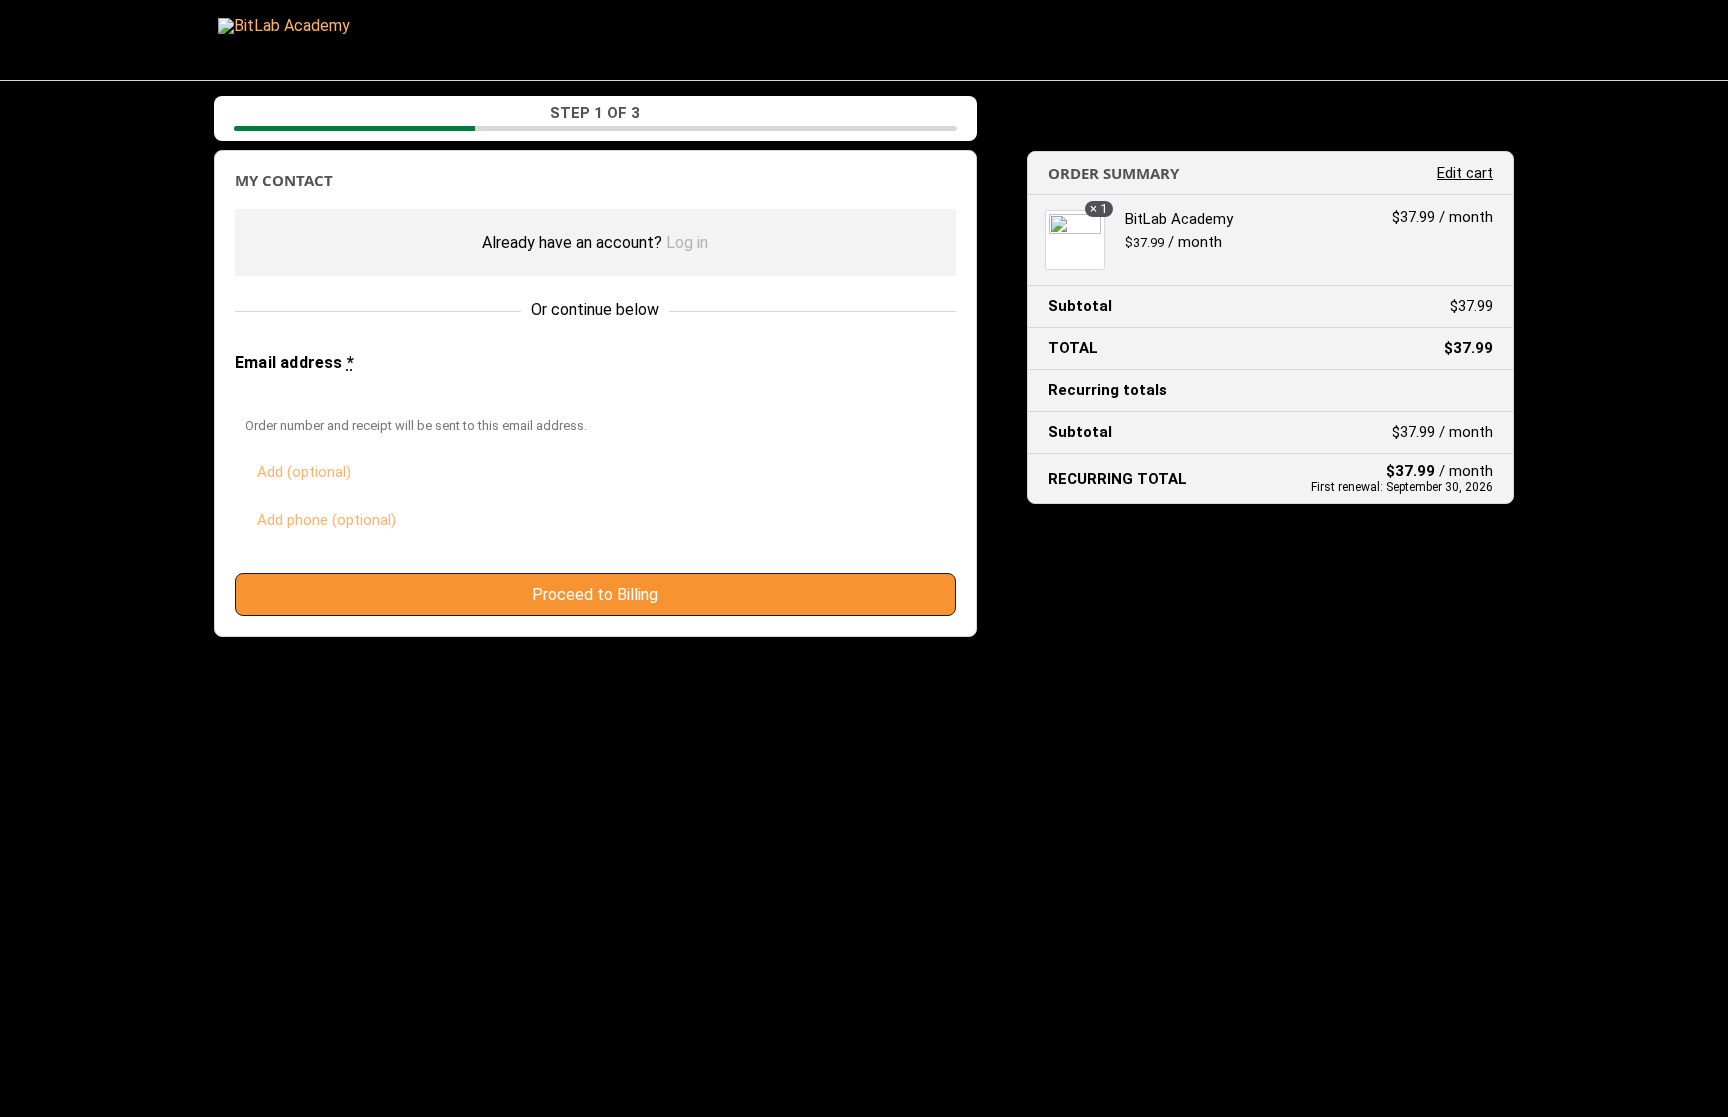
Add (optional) (304, 472)
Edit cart (1465, 173)
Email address (294, 362)
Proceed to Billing (595, 594)
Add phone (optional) (326, 520)
